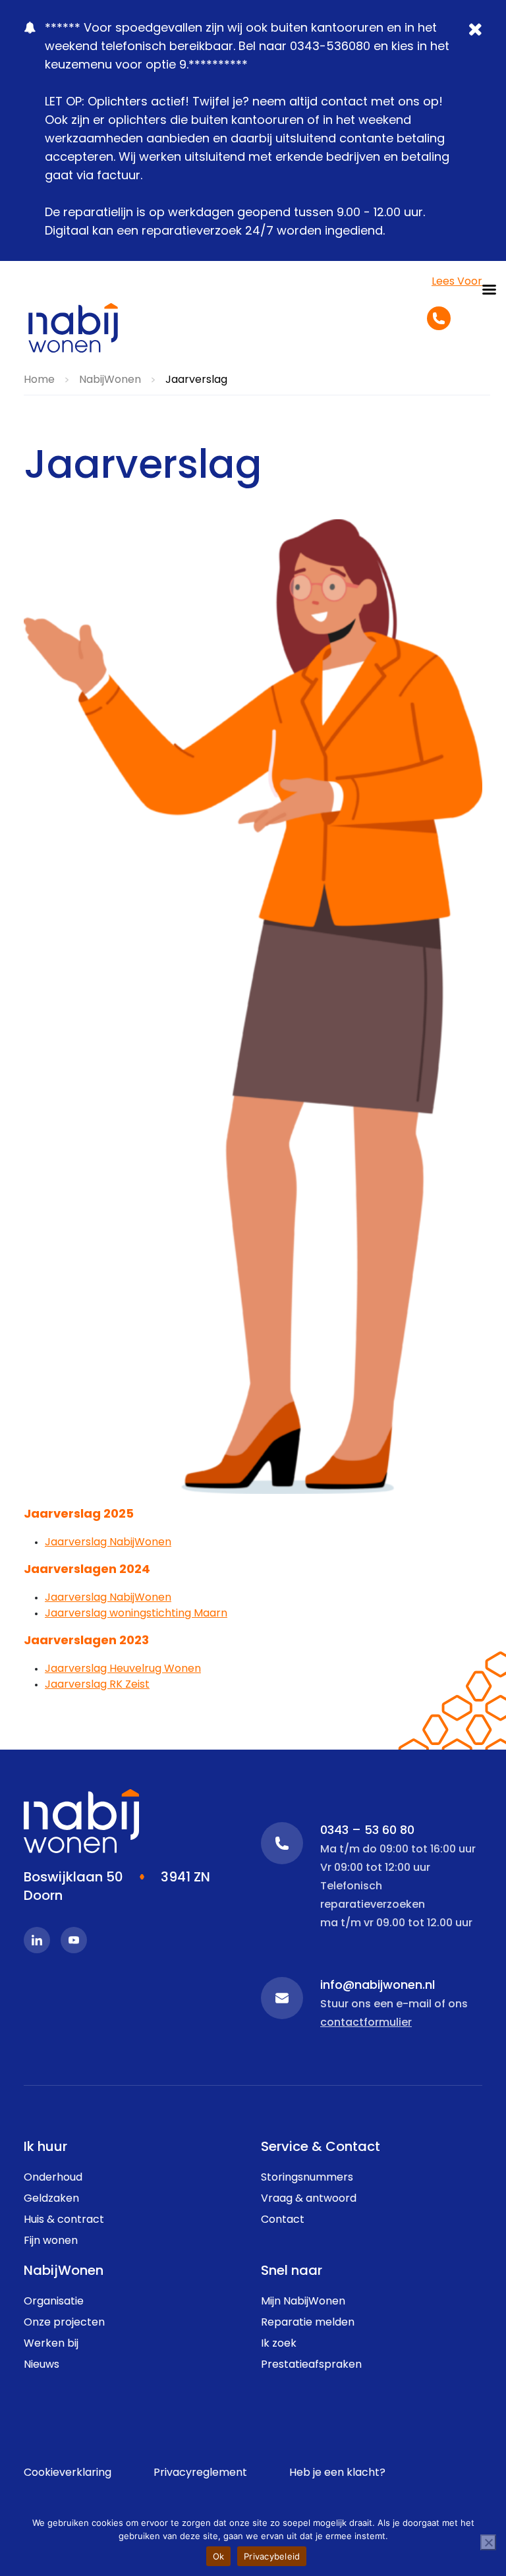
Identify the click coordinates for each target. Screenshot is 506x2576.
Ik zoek (279, 2344)
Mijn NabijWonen (303, 2302)
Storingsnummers (307, 2178)
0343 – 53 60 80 (282, 1843)
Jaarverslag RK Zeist (97, 1685)
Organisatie (54, 2302)
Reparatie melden (308, 2323)
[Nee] (488, 2542)
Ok (219, 2556)
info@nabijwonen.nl (282, 1998)
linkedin (37, 1940)
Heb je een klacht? (337, 2473)
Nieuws (42, 2365)
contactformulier (366, 2023)
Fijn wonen (51, 2241)
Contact (283, 2220)
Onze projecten (64, 2323)
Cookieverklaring (68, 2473)
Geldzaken (51, 2199)
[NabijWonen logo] (73, 328)
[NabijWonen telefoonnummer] (439, 318)
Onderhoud (53, 2178)
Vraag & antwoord (309, 2199)
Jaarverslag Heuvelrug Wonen (123, 1669)
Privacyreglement (200, 2473)
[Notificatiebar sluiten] (477, 39)
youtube (74, 1940)
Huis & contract (64, 2220)
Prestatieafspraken (311, 2365)
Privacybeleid (272, 2556)
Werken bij (51, 2344)
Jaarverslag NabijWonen (108, 1543)
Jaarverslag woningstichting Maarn (136, 1614)
